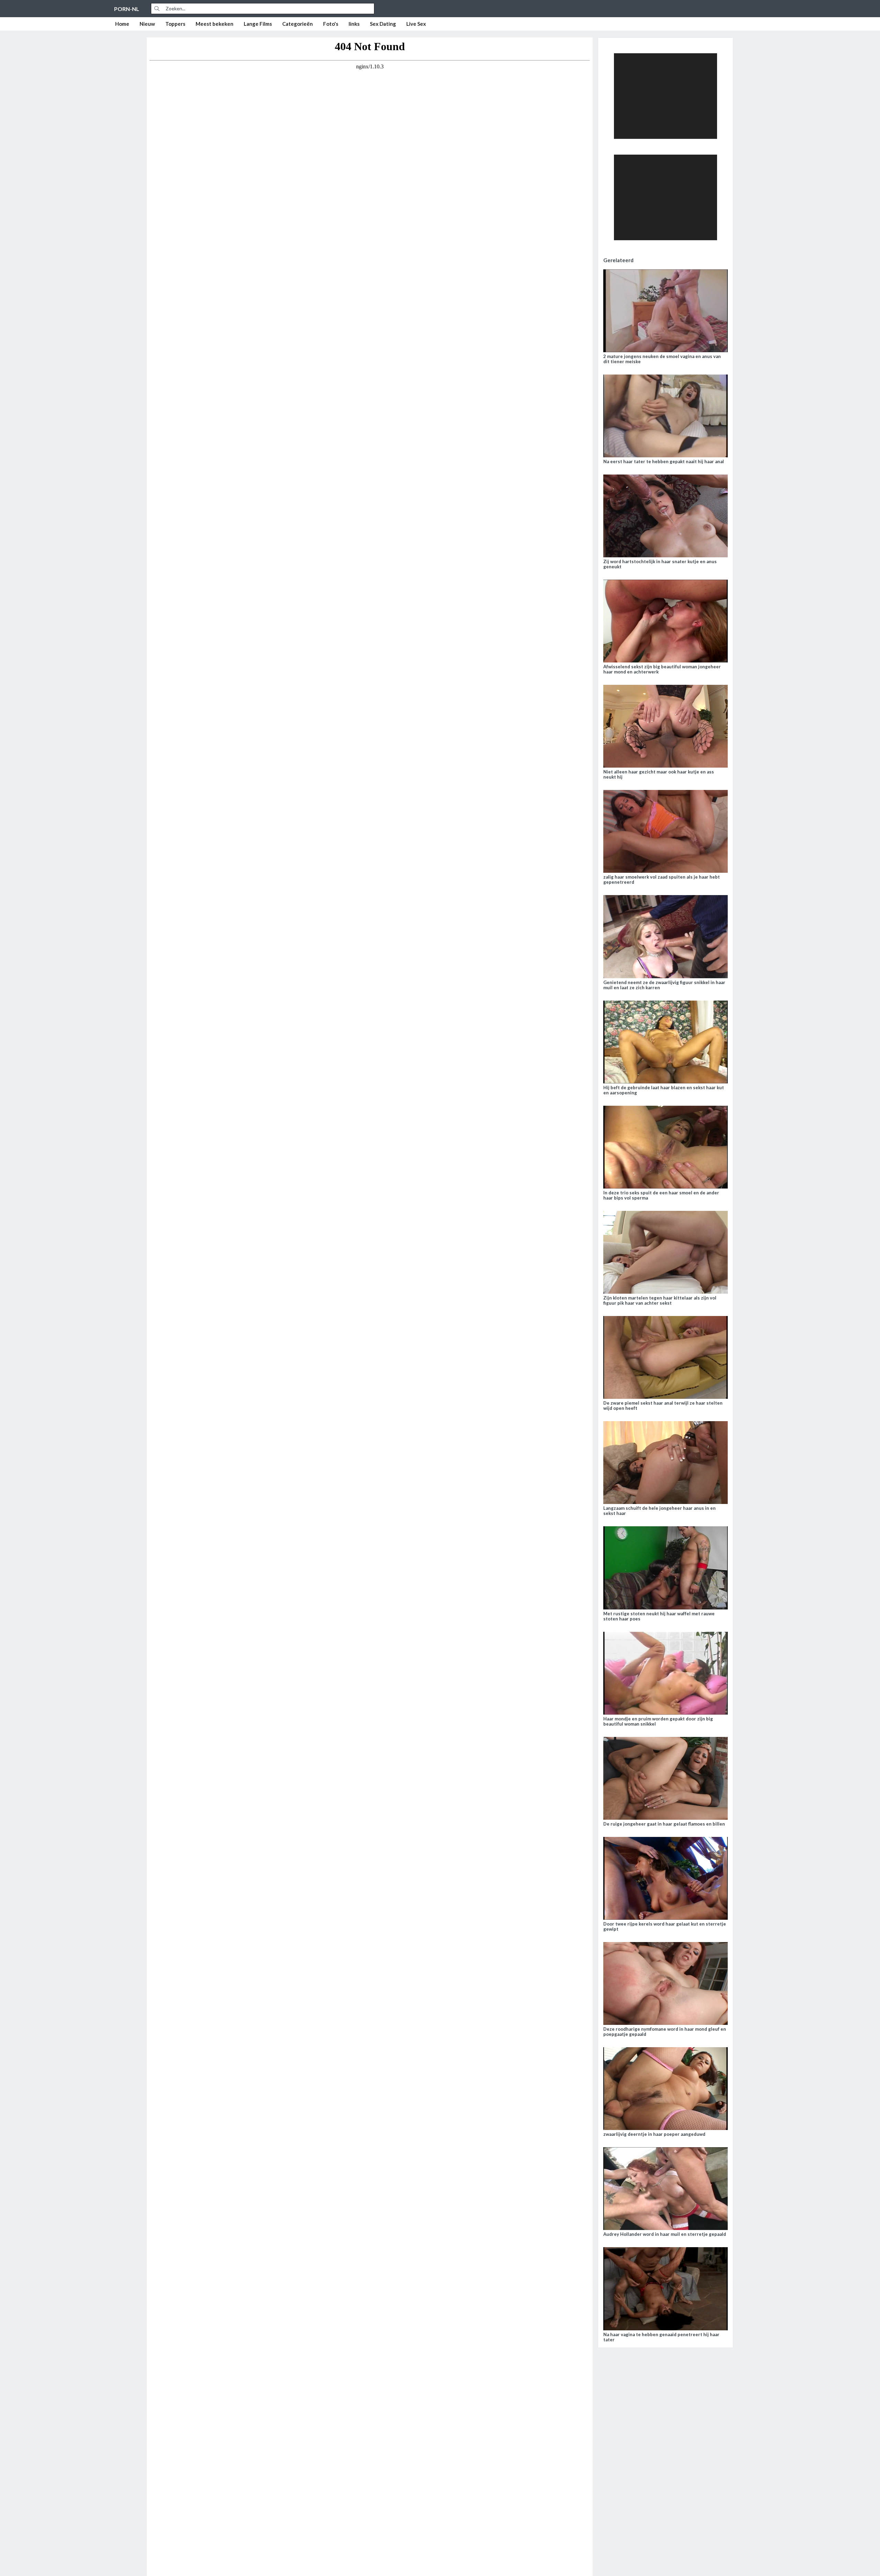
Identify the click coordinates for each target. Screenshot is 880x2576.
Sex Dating (383, 24)
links (354, 24)
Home (122, 24)
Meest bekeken (214, 24)
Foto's (331, 24)
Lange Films (258, 24)
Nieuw (147, 24)
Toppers (175, 24)
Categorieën (298, 24)
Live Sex (416, 24)
